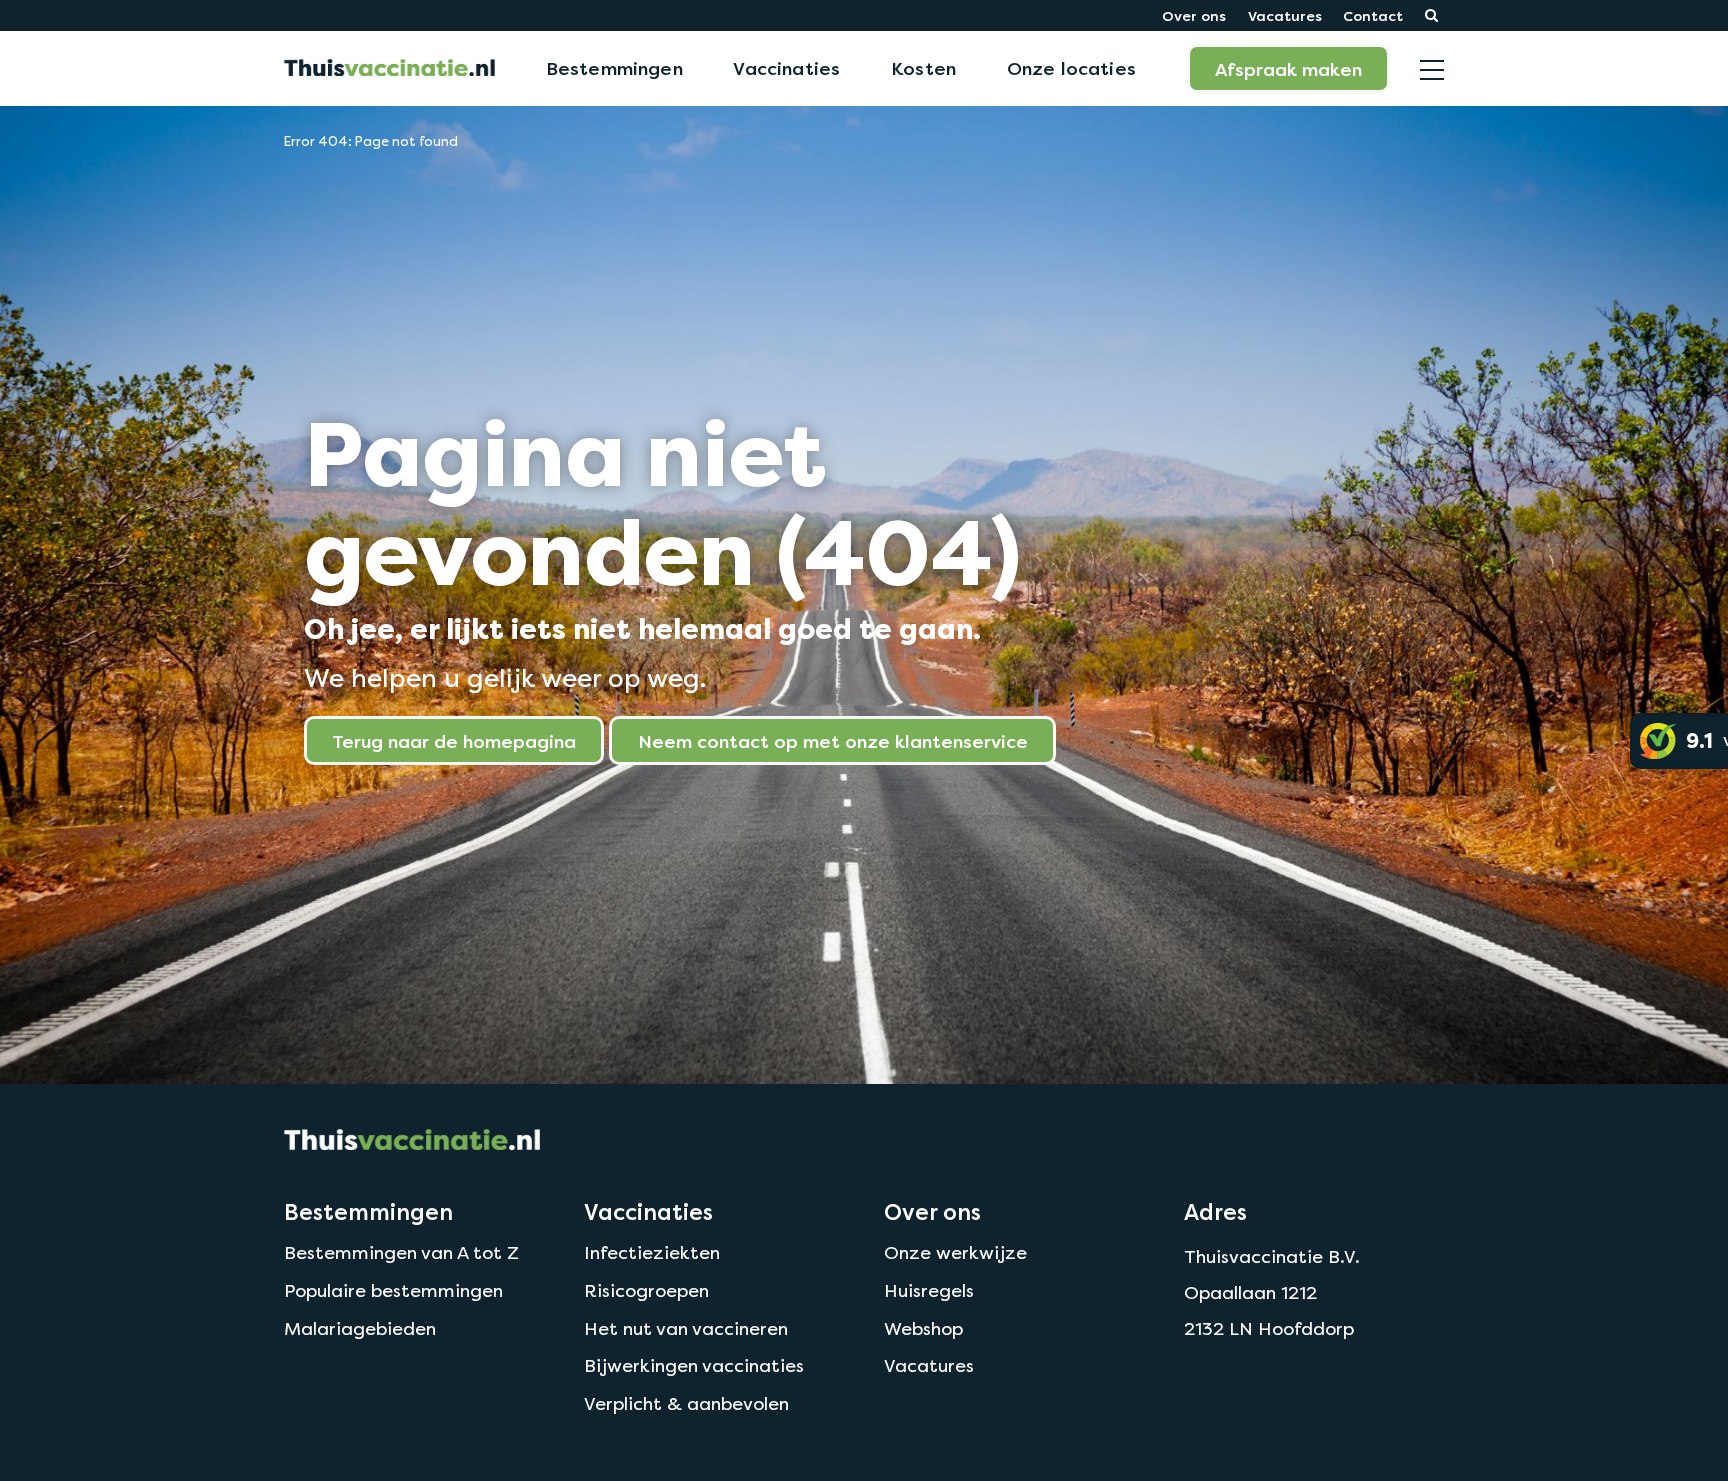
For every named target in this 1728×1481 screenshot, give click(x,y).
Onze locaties (1071, 68)
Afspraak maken (1288, 69)
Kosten (923, 68)
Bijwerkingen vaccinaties (694, 1365)
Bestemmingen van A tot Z (401, 1252)
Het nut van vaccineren (686, 1328)
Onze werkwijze (955, 1252)
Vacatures (1285, 15)
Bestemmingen (614, 68)
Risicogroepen (646, 1290)
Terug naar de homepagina (454, 741)
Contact (1373, 15)
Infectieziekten (652, 1252)
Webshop (923, 1328)
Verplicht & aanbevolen (686, 1403)
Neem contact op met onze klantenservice (833, 741)
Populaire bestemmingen (393, 1290)
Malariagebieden (360, 1328)
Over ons (1194, 15)
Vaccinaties (786, 68)
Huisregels (929, 1290)
